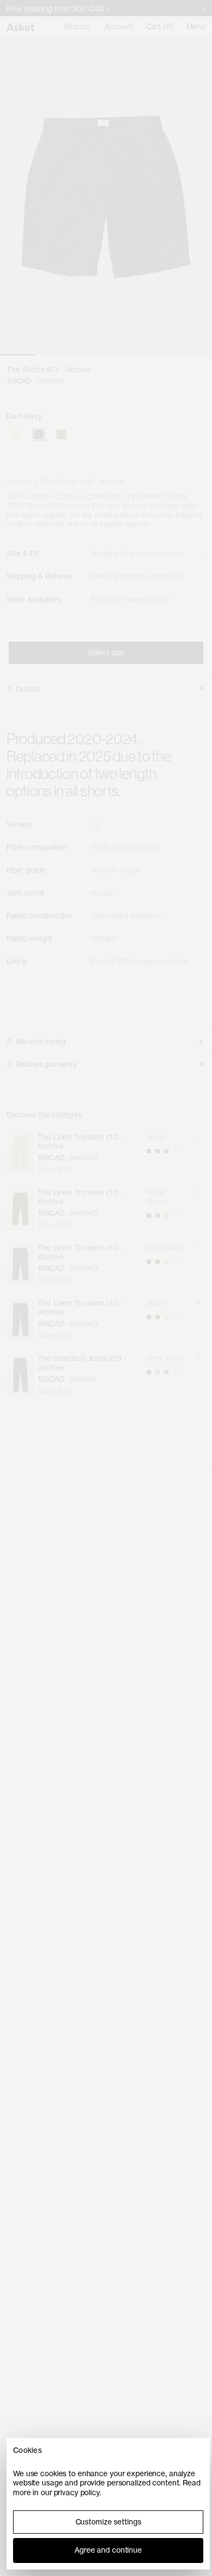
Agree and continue (108, 2550)
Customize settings (108, 2522)
